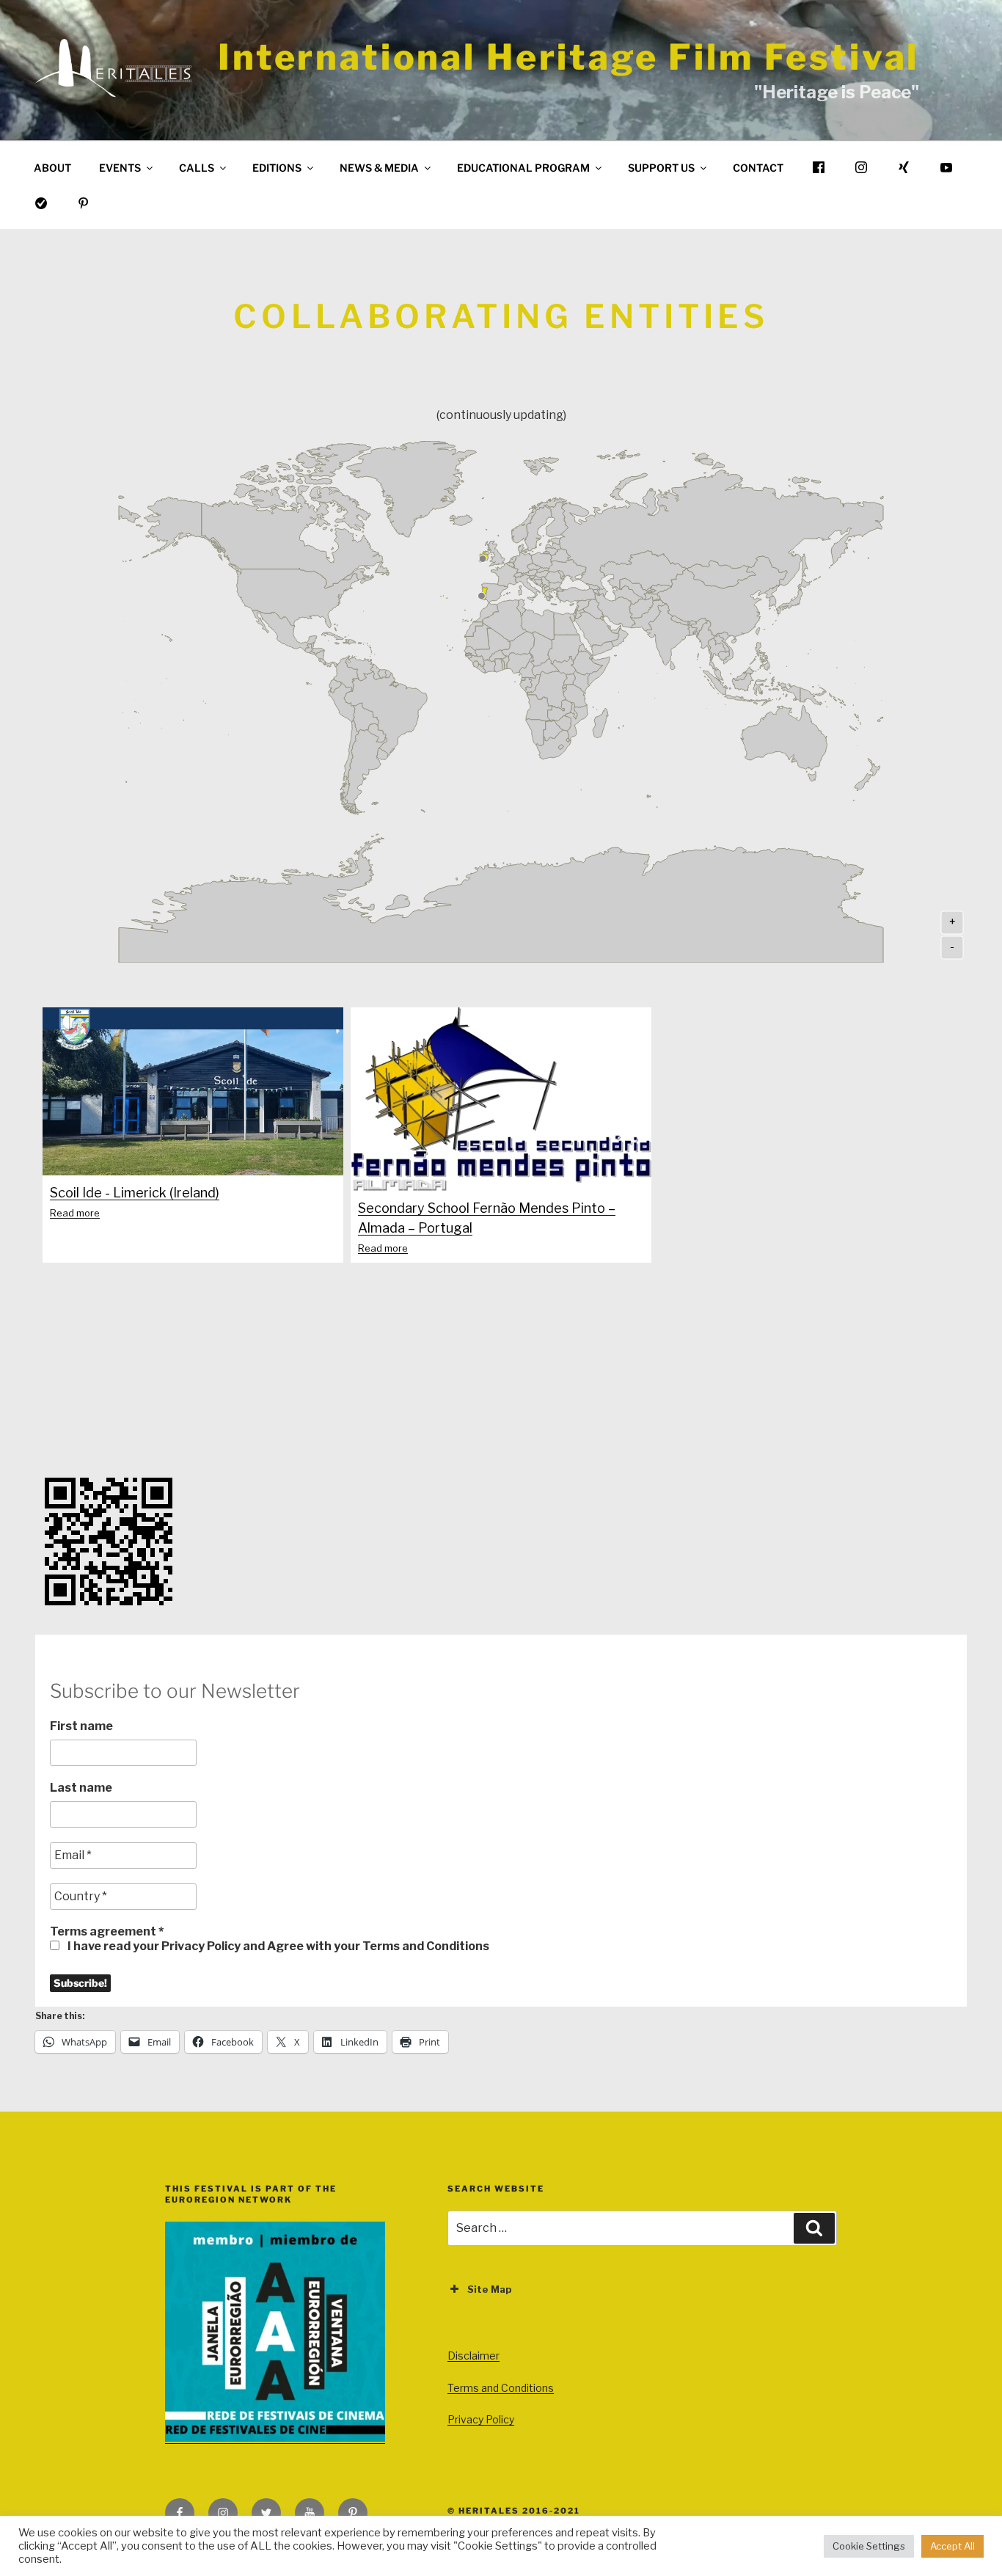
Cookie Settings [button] (869, 2546)
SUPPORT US (661, 168)
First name (81, 1726)
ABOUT (52, 168)
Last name (81, 1788)
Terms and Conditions (501, 2388)
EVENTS (120, 168)
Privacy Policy (481, 2419)
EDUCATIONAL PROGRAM (523, 168)
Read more (75, 1213)
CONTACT (758, 168)
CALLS (197, 168)
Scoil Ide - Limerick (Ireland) (135, 1193)
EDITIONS (277, 168)
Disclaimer (473, 2356)
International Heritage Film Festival (568, 57)
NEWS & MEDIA (379, 168)
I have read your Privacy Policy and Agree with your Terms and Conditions (277, 1946)
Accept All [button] (952, 2546)
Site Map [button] (490, 2289)
